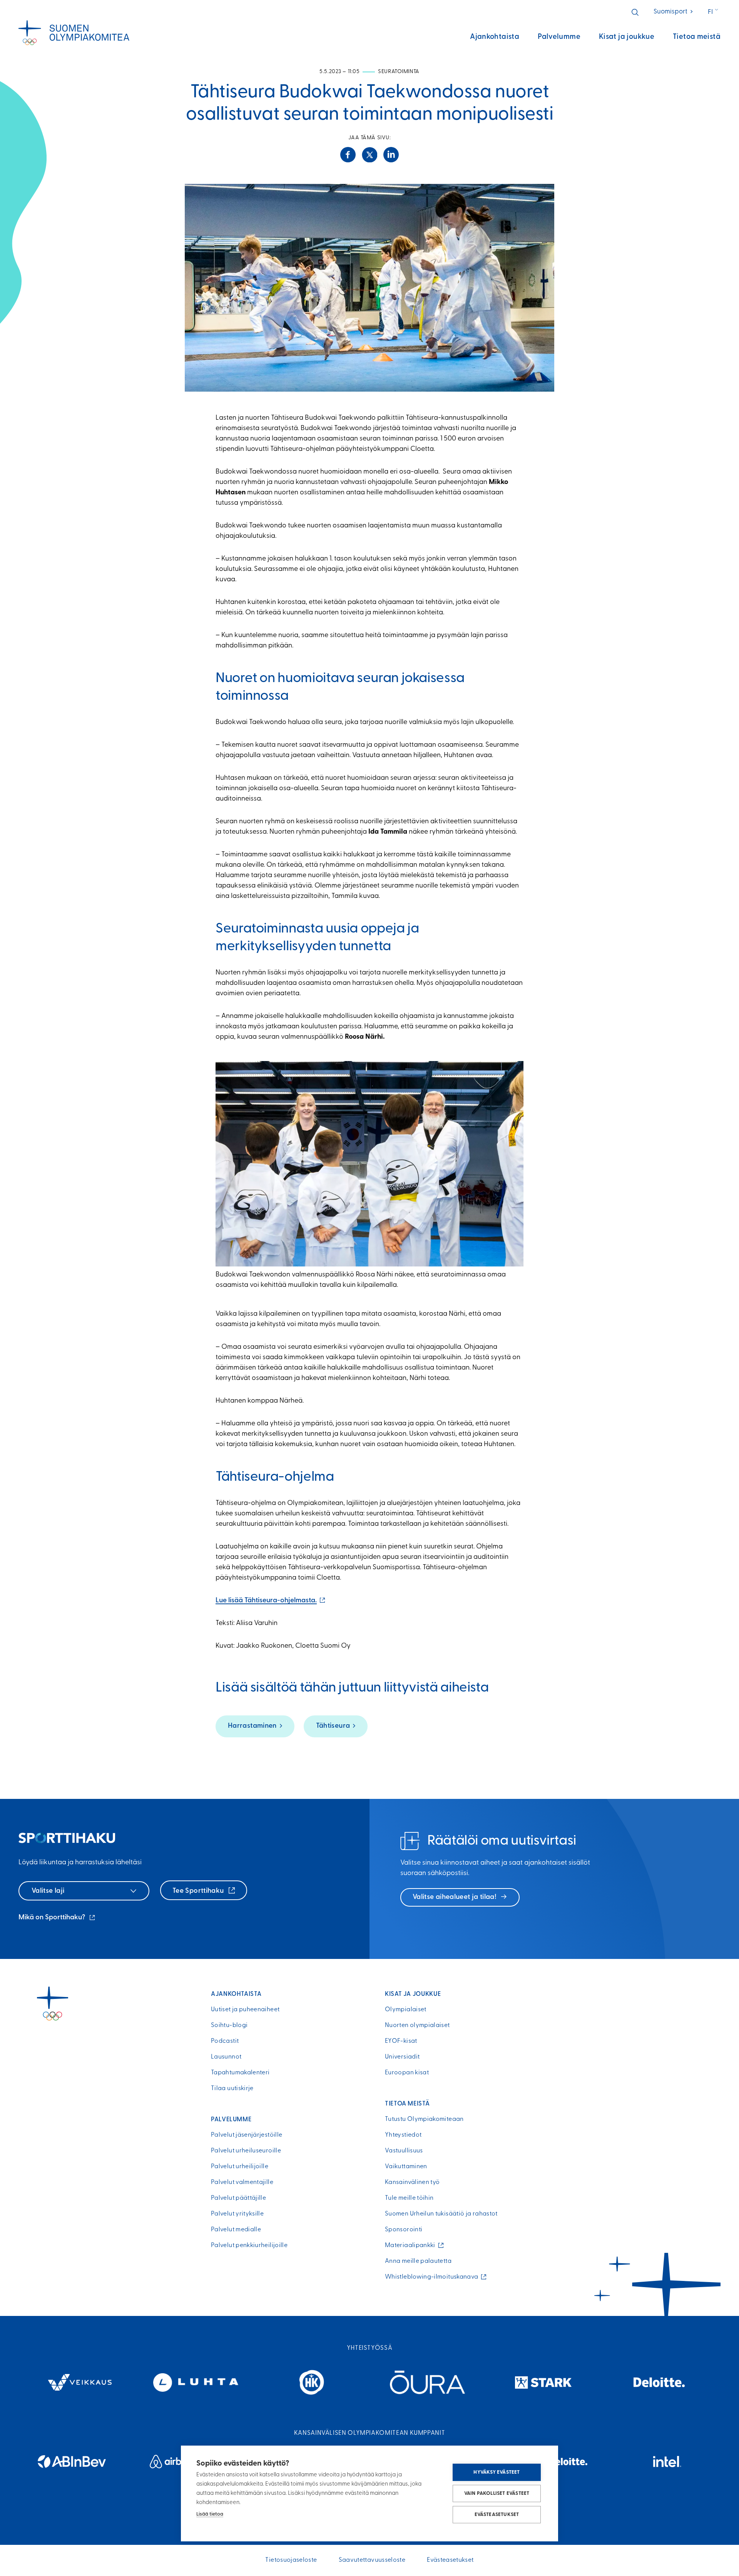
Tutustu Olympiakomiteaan (424, 2119)
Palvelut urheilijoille (240, 2167)
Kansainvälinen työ (412, 2182)
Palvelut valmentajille (242, 2182)
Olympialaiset (406, 2010)
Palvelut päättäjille (238, 2198)
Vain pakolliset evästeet (497, 2493)
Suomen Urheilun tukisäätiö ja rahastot (441, 2214)
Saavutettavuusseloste (372, 2560)
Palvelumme (559, 37)
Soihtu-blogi (229, 2025)
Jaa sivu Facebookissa (348, 155)
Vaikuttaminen (406, 2167)
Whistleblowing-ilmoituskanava (433, 2277)
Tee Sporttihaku (199, 1891)
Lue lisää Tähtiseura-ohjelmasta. (271, 1601)
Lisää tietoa (210, 2514)
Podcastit (225, 2041)
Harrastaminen (252, 1726)
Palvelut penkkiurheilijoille (249, 2246)
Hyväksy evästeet (497, 2472)
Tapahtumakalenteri (240, 2073)
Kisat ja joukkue (627, 37)
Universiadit (402, 2057)
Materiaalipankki (412, 2246)
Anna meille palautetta (418, 2261)
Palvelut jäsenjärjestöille (247, 2135)
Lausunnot (226, 2057)
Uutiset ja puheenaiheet (245, 2010)
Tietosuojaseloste (291, 2560)
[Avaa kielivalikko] (714, 12)
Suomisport (674, 12)
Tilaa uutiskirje (232, 2089)
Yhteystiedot (403, 2135)
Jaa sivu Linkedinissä (391, 155)
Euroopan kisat (407, 2073)
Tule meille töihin (409, 2198)
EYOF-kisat (401, 2041)
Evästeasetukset (497, 2515)
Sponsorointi (404, 2230)
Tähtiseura (333, 1726)
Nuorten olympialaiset (417, 2025)
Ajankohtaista (495, 37)
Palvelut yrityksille (237, 2214)
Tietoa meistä (697, 37)
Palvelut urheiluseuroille (246, 2151)
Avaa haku (635, 12)
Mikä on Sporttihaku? (57, 1919)
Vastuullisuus (404, 2151)
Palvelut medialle (236, 2230)
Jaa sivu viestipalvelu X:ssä (369, 155)
